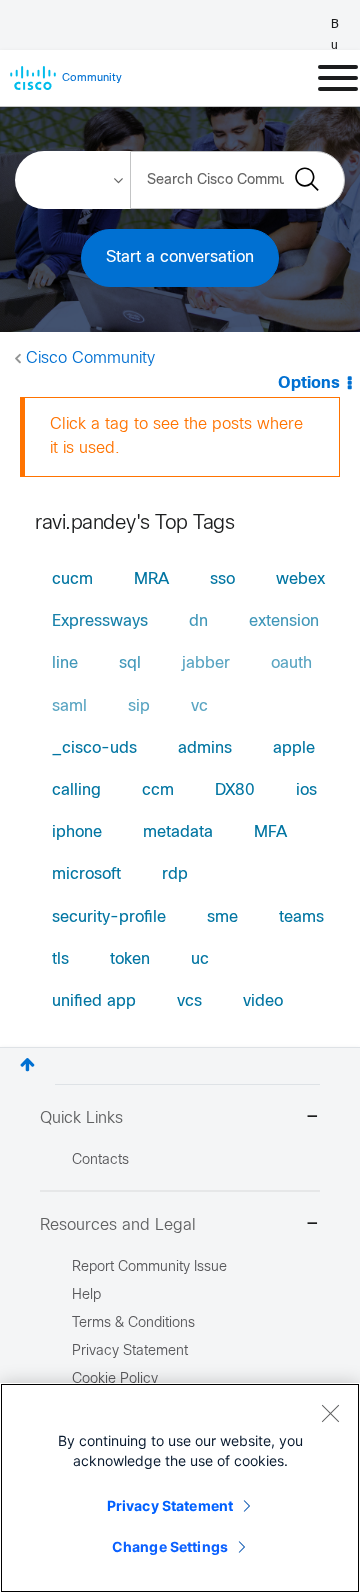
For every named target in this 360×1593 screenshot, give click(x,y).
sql (130, 663)
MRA (151, 579)
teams (301, 917)
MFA (270, 832)
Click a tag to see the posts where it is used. (176, 436)
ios (306, 790)
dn (198, 621)
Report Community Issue (149, 1267)
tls (60, 959)
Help (86, 1295)
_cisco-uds (94, 748)
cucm (72, 579)
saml (69, 706)
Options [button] (309, 383)
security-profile (109, 917)
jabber (206, 663)
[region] (180, 1488)
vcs (189, 1001)
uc (200, 959)
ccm (158, 790)
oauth (291, 663)
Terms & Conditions (133, 1323)
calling (76, 790)
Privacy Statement (170, 1505)
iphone (77, 832)
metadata (178, 832)
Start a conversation (180, 257)
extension (284, 621)
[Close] (330, 1413)
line (65, 663)
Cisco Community (90, 358)
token (130, 959)
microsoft (86, 874)
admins (205, 748)
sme (222, 917)
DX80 (235, 790)
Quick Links (81, 1118)
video (263, 1001)
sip (139, 706)
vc (199, 706)
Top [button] (27, 1064)
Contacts (100, 1160)
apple (294, 748)
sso (222, 579)
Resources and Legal (118, 1225)
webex (300, 579)
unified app (94, 1001)
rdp (175, 874)
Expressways (100, 621)
